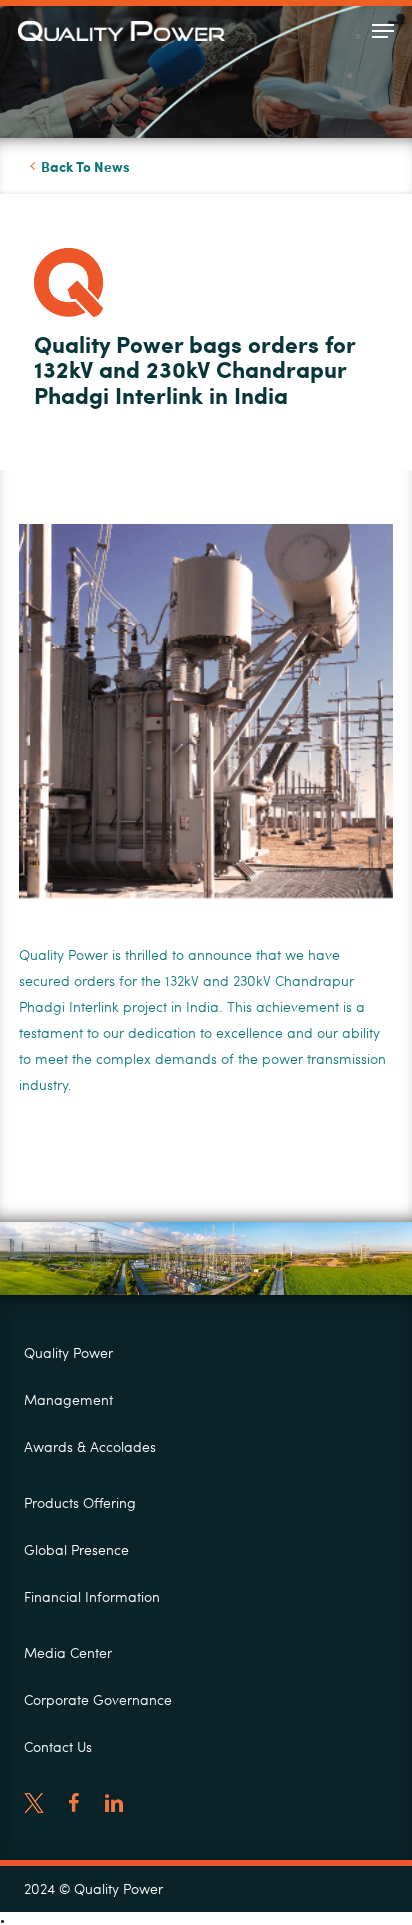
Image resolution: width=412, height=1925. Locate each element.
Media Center (68, 1652)
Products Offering (80, 1502)
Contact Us (58, 1746)
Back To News (85, 166)
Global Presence (76, 1549)
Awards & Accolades (90, 1446)
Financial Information (92, 1596)
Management (68, 1399)
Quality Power (68, 1352)
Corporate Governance (98, 1699)
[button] (383, 31)
